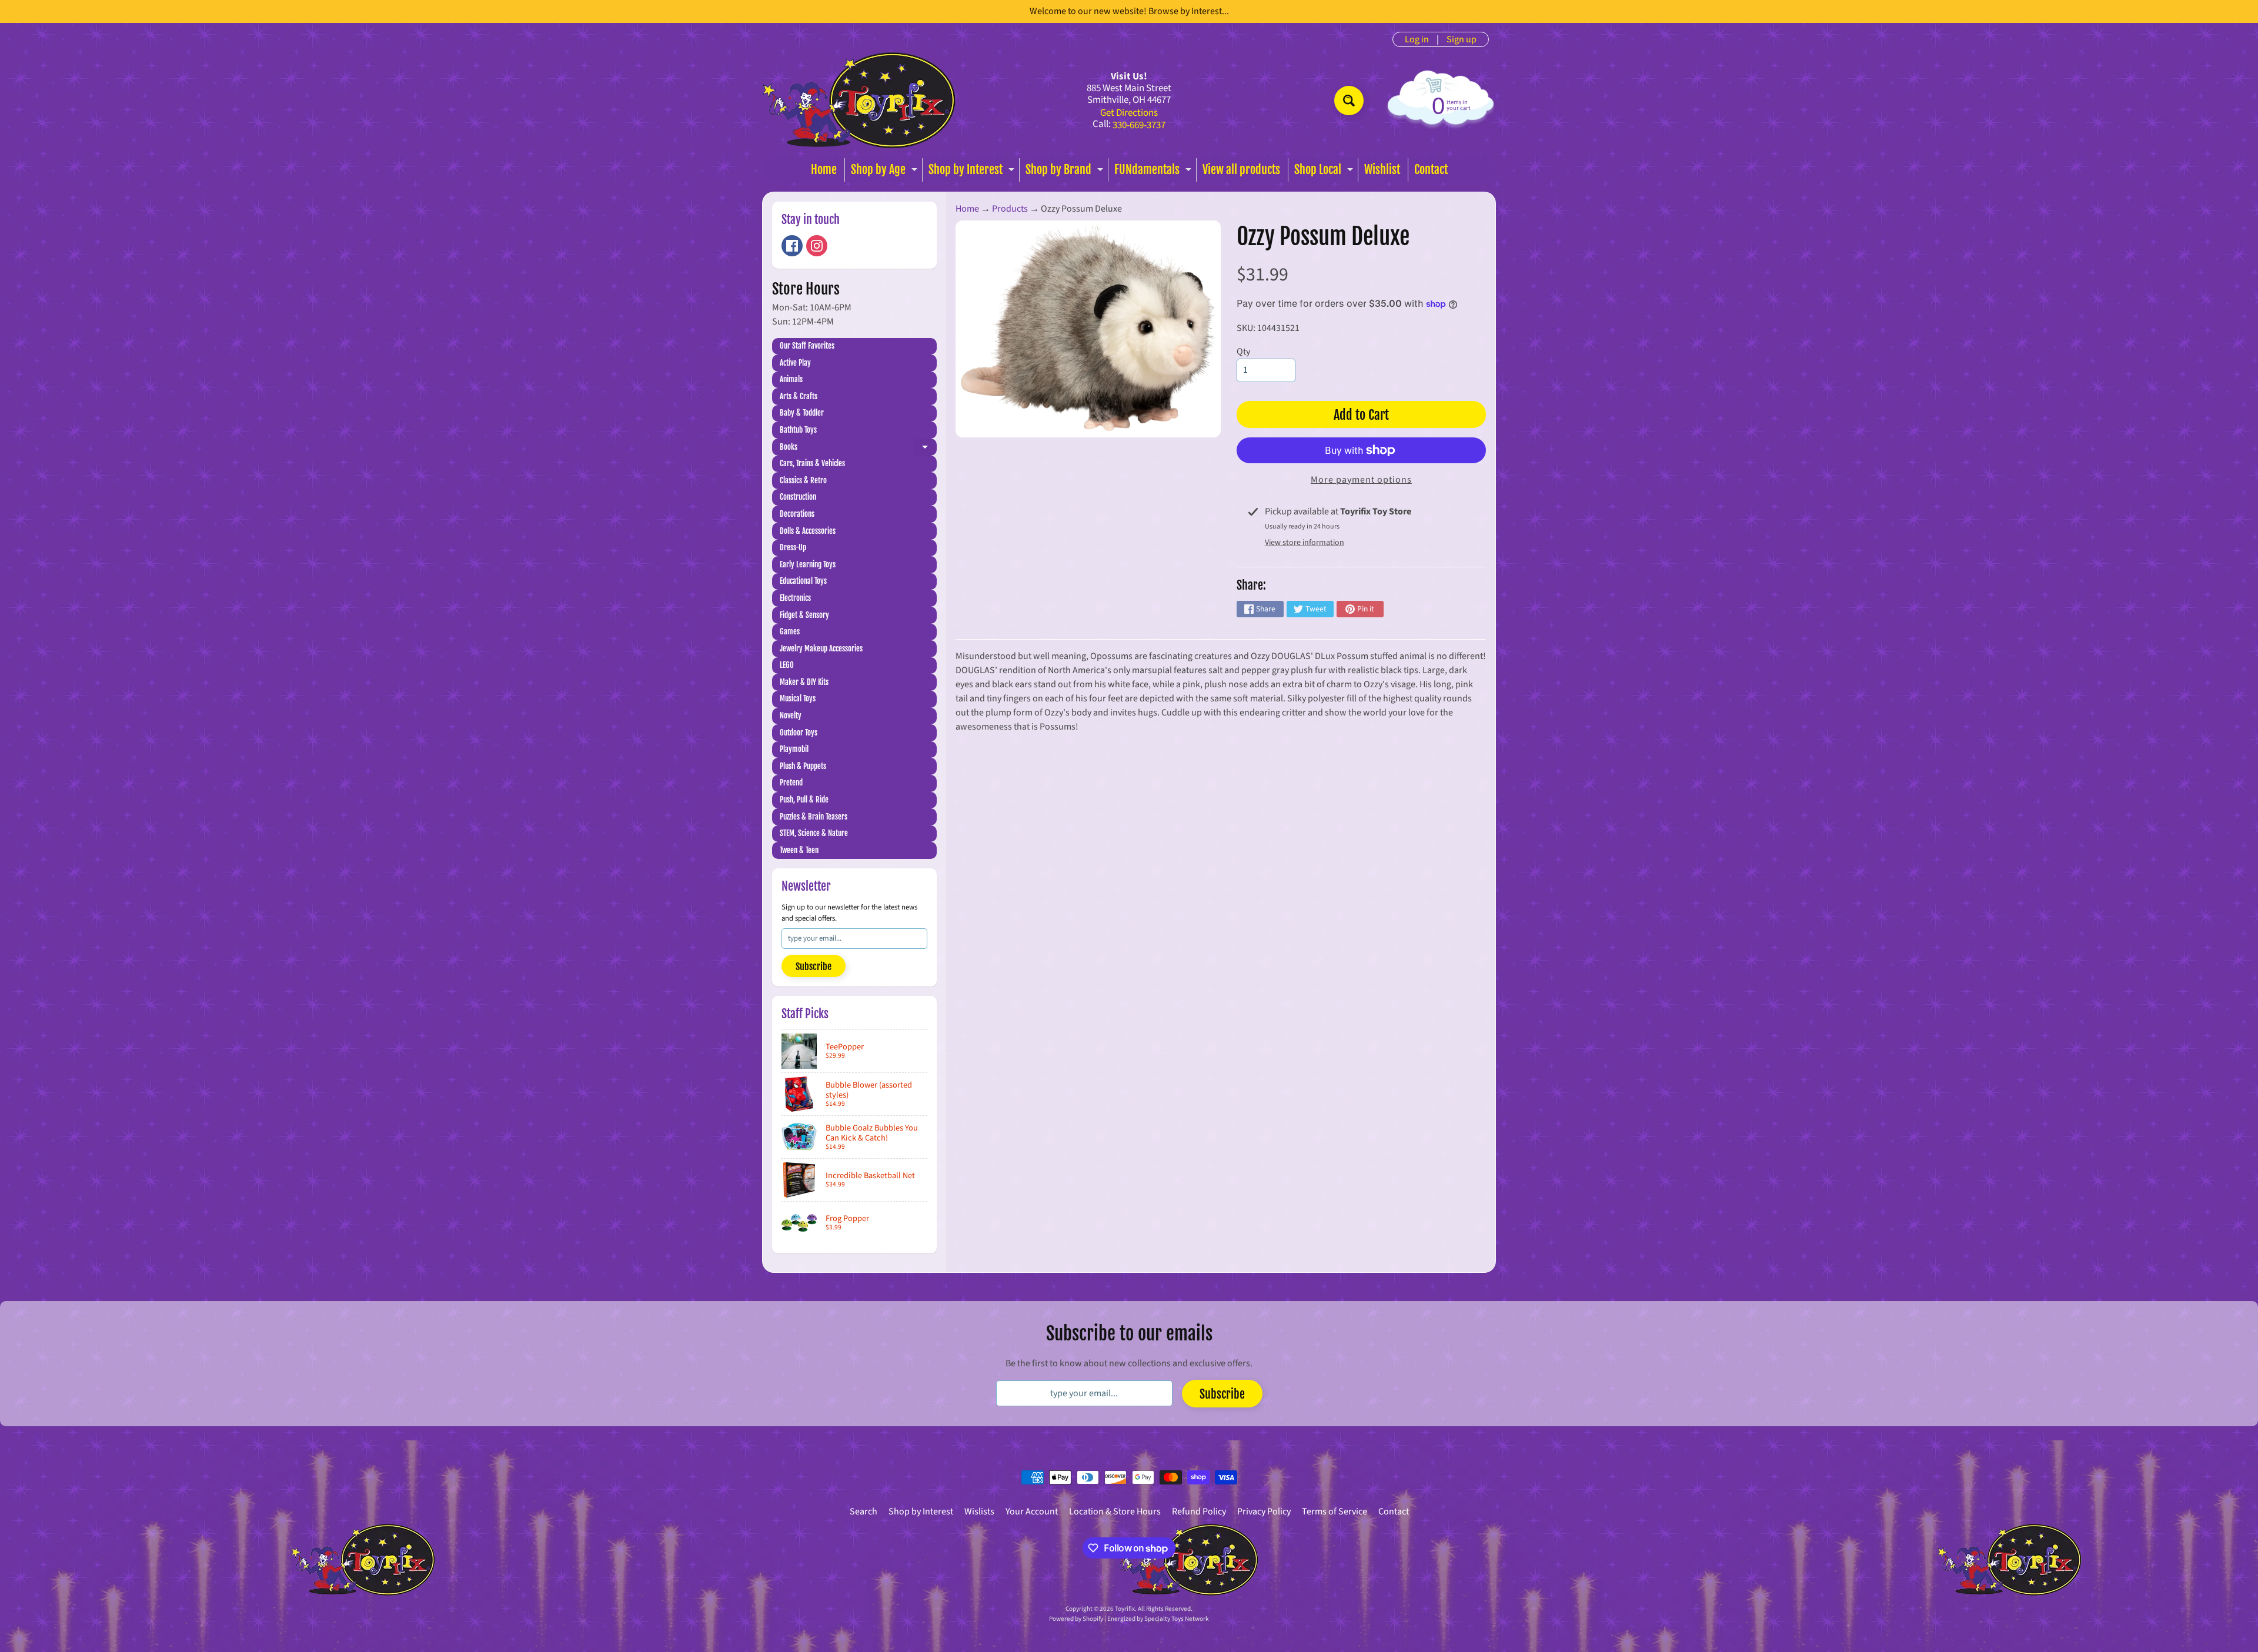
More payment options (1361, 480)
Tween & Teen (799, 850)
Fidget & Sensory (804, 615)
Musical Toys (798, 698)
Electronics (795, 598)
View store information (1305, 543)
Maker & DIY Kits (804, 682)
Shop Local (1325, 172)
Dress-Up (793, 547)
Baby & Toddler (802, 413)
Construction (798, 497)
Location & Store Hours (1115, 1511)
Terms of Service (1335, 1511)
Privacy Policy (1264, 1511)
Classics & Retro (803, 480)
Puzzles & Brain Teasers (814, 817)
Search (864, 1511)
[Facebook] (792, 246)
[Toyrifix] (859, 100)
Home (824, 170)
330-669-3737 (1139, 126)
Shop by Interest (973, 172)
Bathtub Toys (798, 430)
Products (1010, 209)
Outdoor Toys (799, 733)
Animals (791, 379)
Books (858, 449)
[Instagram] (817, 246)
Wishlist (1382, 170)
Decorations (797, 514)
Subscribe (814, 967)
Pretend (791, 782)
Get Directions (1129, 113)
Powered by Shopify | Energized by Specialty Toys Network (1129, 1619)
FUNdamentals (1154, 172)
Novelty (791, 715)
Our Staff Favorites (807, 346)
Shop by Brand (1066, 172)
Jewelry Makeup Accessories (821, 648)
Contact (1431, 170)
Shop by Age (886, 172)
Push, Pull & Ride (804, 800)
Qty (1243, 352)
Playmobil (794, 749)
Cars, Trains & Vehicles (812, 463)
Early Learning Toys (808, 564)
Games (790, 631)
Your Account (1032, 1511)
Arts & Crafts (799, 396)
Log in (1417, 39)
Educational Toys (803, 581)
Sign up (1462, 39)
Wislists (979, 1511)
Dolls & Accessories (808, 531)
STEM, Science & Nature (814, 833)
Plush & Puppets (803, 766)
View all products (1241, 170)
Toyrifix (1125, 1609)
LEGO (787, 665)
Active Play (795, 363)
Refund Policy (1199, 1511)
